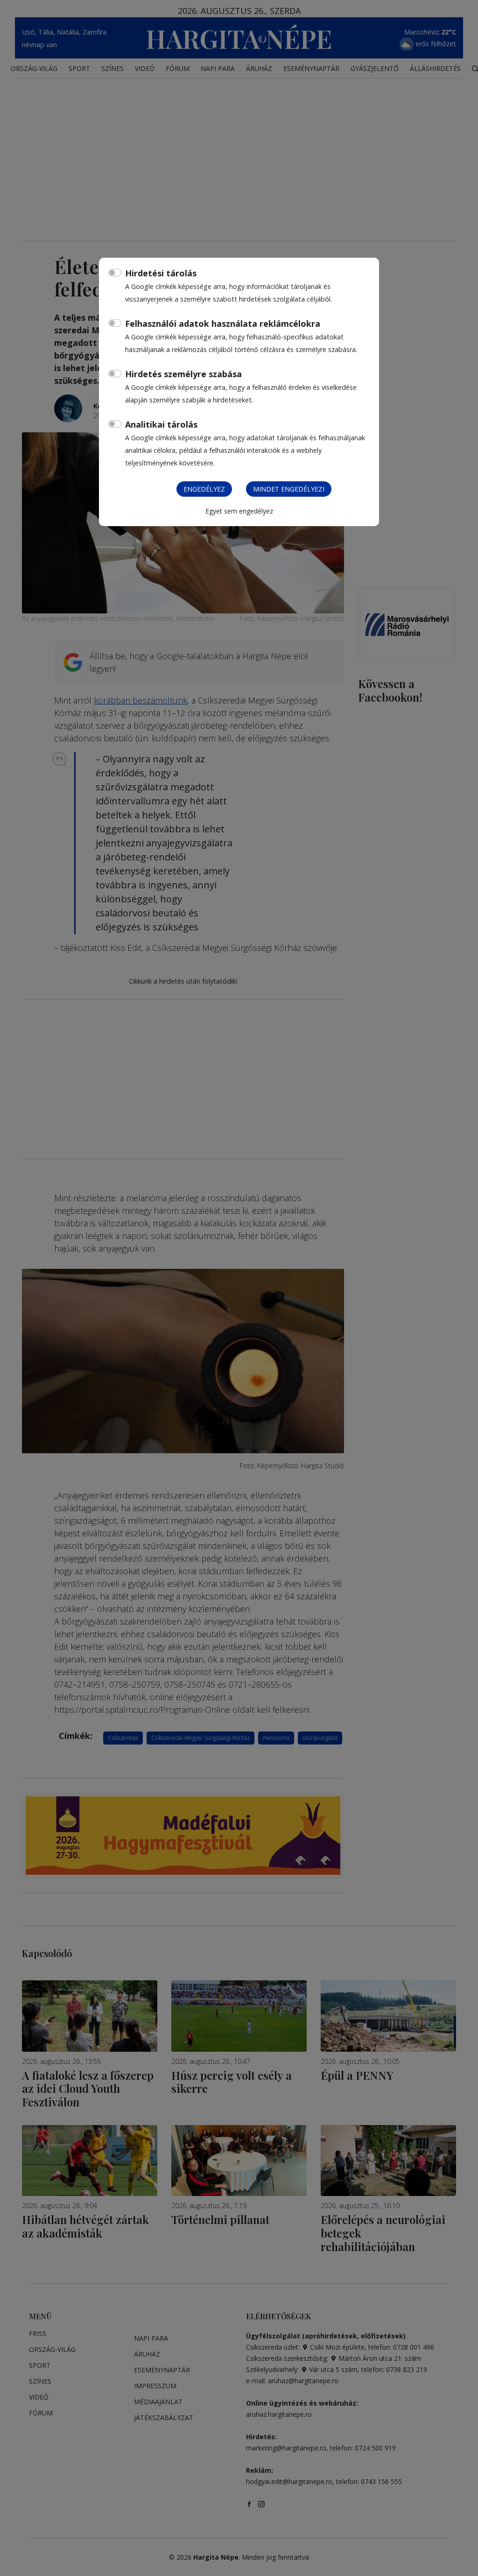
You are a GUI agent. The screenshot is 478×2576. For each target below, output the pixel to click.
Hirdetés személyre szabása (183, 374)
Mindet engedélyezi (289, 489)
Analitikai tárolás (161, 424)
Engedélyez (204, 489)
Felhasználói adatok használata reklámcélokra (223, 324)
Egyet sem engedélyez (239, 511)
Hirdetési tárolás (161, 273)
